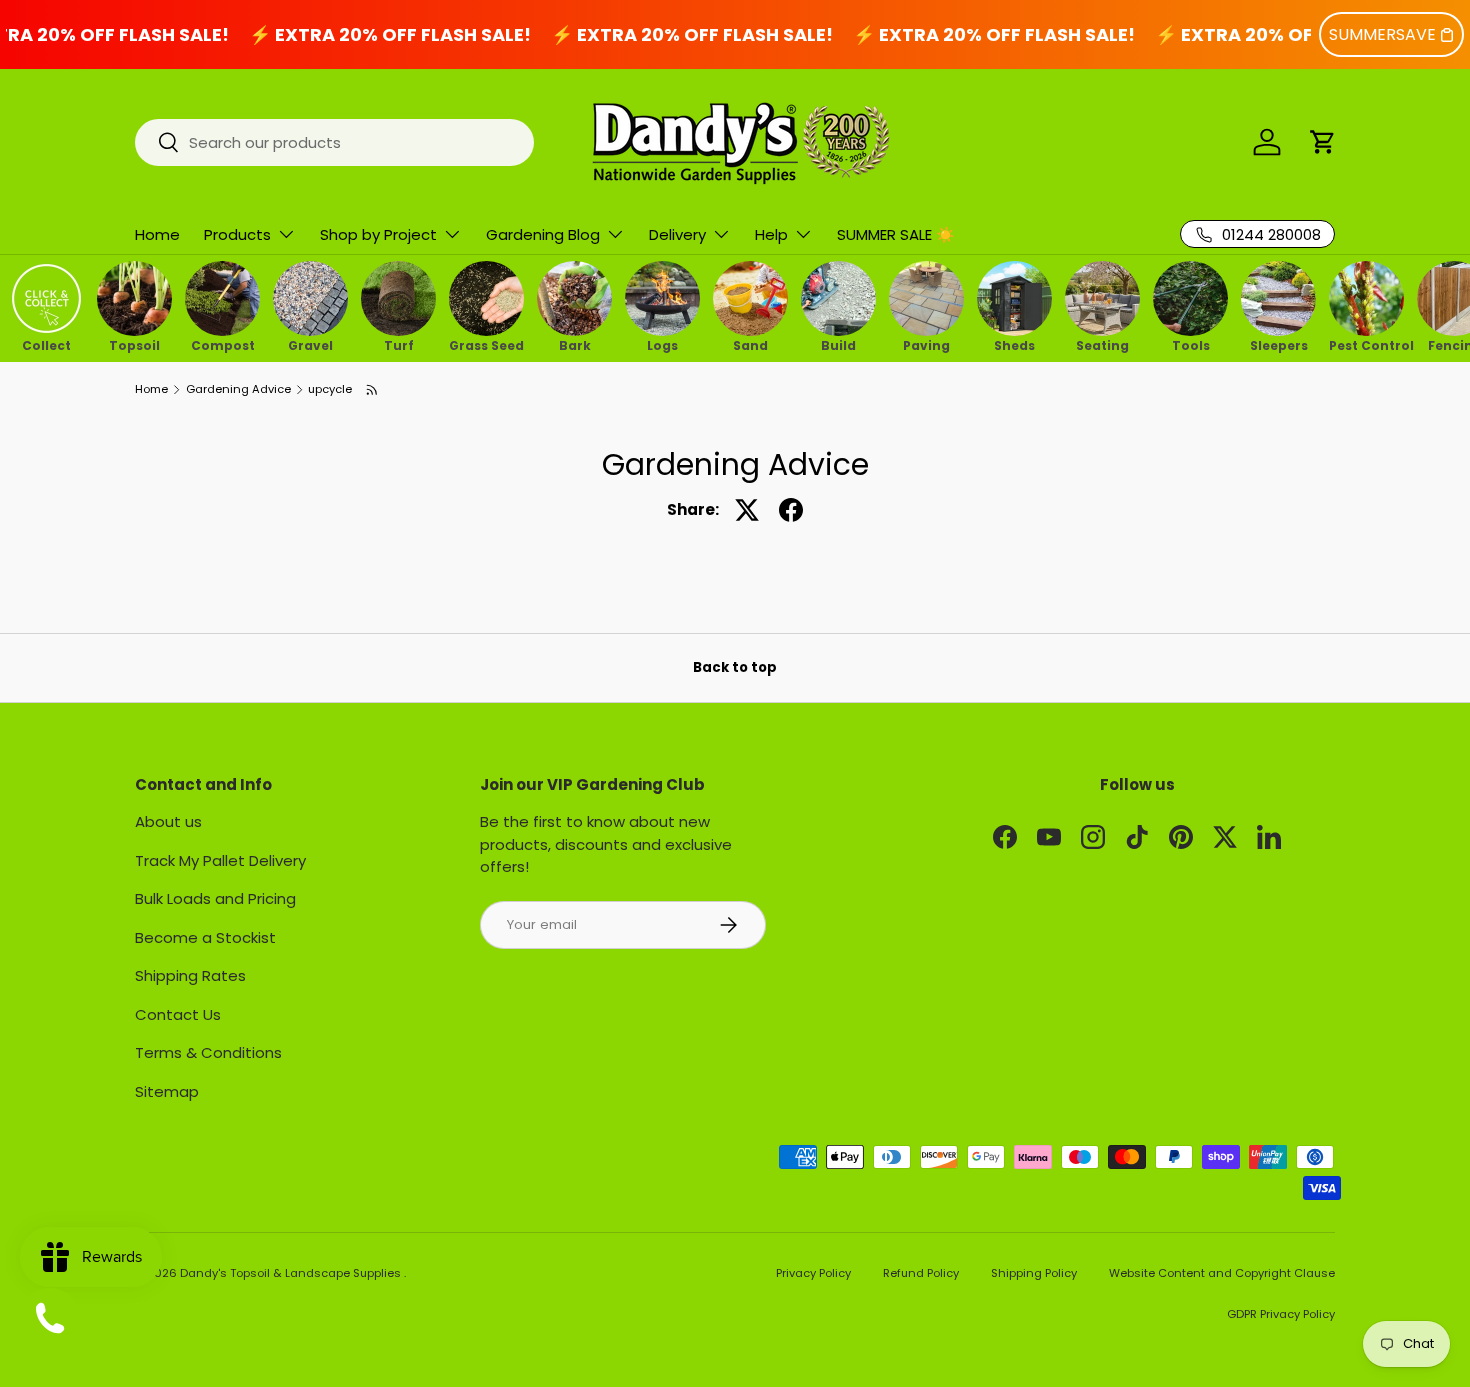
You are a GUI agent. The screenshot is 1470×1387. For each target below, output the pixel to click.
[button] (1323, 142)
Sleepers (1279, 344)
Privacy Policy (813, 1273)
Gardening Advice (238, 389)
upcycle (330, 389)
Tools (1191, 344)
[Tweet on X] (747, 510)
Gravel (310, 344)
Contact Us (178, 1014)
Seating (1102, 344)
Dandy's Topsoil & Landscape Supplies (292, 1273)
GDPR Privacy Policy (1281, 1314)
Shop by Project (378, 234)
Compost (223, 344)
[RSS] (373, 390)
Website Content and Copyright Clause (1222, 1273)
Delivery (677, 234)
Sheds (1014, 344)
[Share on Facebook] (791, 510)
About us (168, 821)
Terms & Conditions (208, 1052)
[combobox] (334, 142)
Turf (399, 344)
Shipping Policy (1034, 1273)
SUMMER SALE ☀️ (896, 234)
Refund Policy (921, 1273)
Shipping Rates (190, 975)
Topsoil (134, 344)
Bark (575, 344)
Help (771, 234)
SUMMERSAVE (1382, 34)
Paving (926, 344)
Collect (46, 344)
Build (838, 344)
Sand (750, 344)
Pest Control (1366, 344)
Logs (662, 344)
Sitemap (167, 1091)
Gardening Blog (543, 234)
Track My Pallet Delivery (220, 860)
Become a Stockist (205, 937)
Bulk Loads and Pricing (215, 898)
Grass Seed (486, 344)
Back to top (735, 667)
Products (237, 234)
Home (157, 234)
